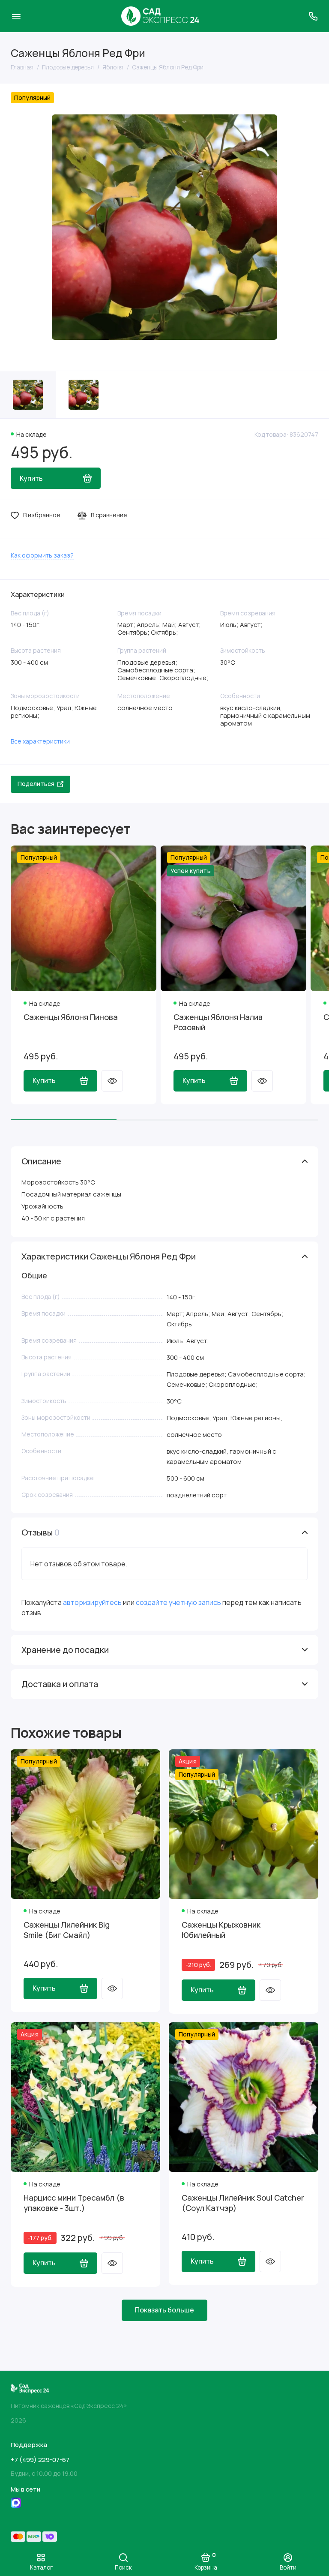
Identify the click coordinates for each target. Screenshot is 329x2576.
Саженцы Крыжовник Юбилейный (221, 1930)
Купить (44, 1080)
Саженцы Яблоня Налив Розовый (218, 1022)
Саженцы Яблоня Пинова (71, 1017)
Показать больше (164, 2310)
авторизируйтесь (92, 1602)
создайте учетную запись (178, 1602)
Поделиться (36, 784)
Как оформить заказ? (42, 555)
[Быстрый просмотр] (112, 1081)
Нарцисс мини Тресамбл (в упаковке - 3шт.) (74, 2203)
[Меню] (16, 16)
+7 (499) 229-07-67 (40, 2460)
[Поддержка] (313, 16)
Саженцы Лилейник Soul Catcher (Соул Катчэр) (243, 2203)
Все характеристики (40, 741)
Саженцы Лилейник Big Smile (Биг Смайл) (67, 1930)
